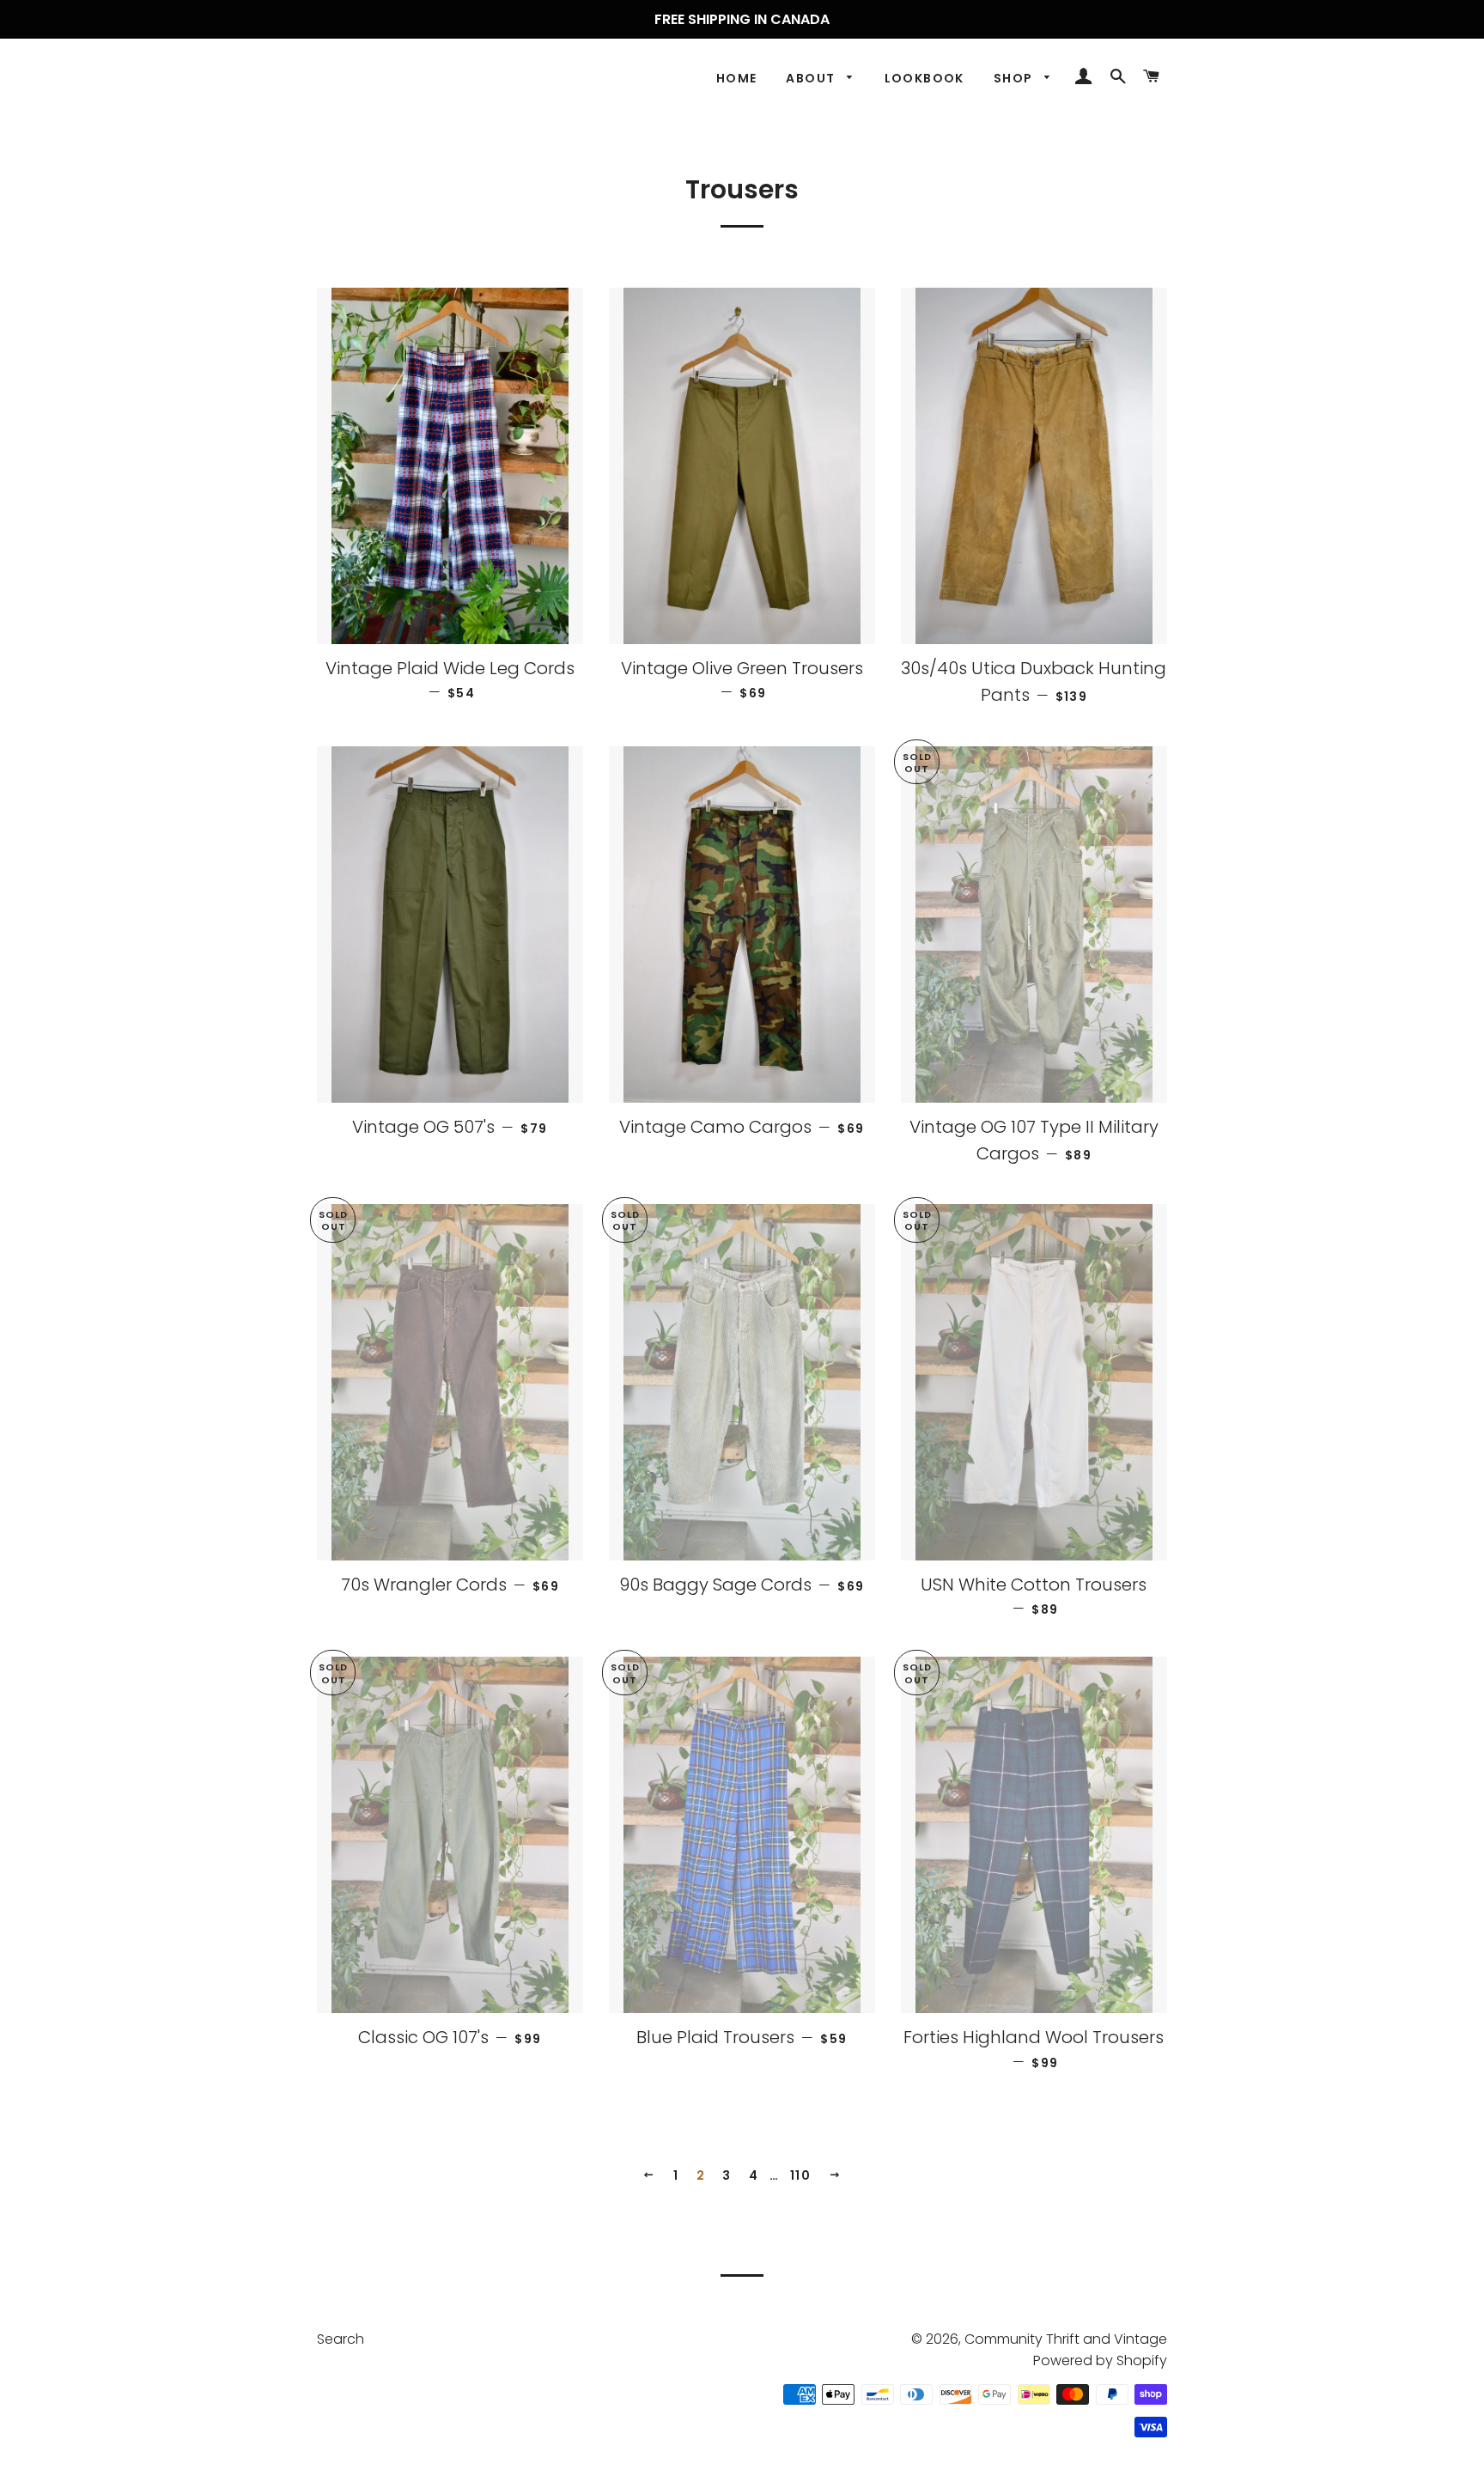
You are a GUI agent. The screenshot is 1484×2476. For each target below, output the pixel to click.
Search (341, 2339)
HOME (737, 78)
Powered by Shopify (1100, 2360)
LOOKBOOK (924, 78)
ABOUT (812, 78)
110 (800, 2175)
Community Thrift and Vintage (1066, 2339)
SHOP (1015, 78)
